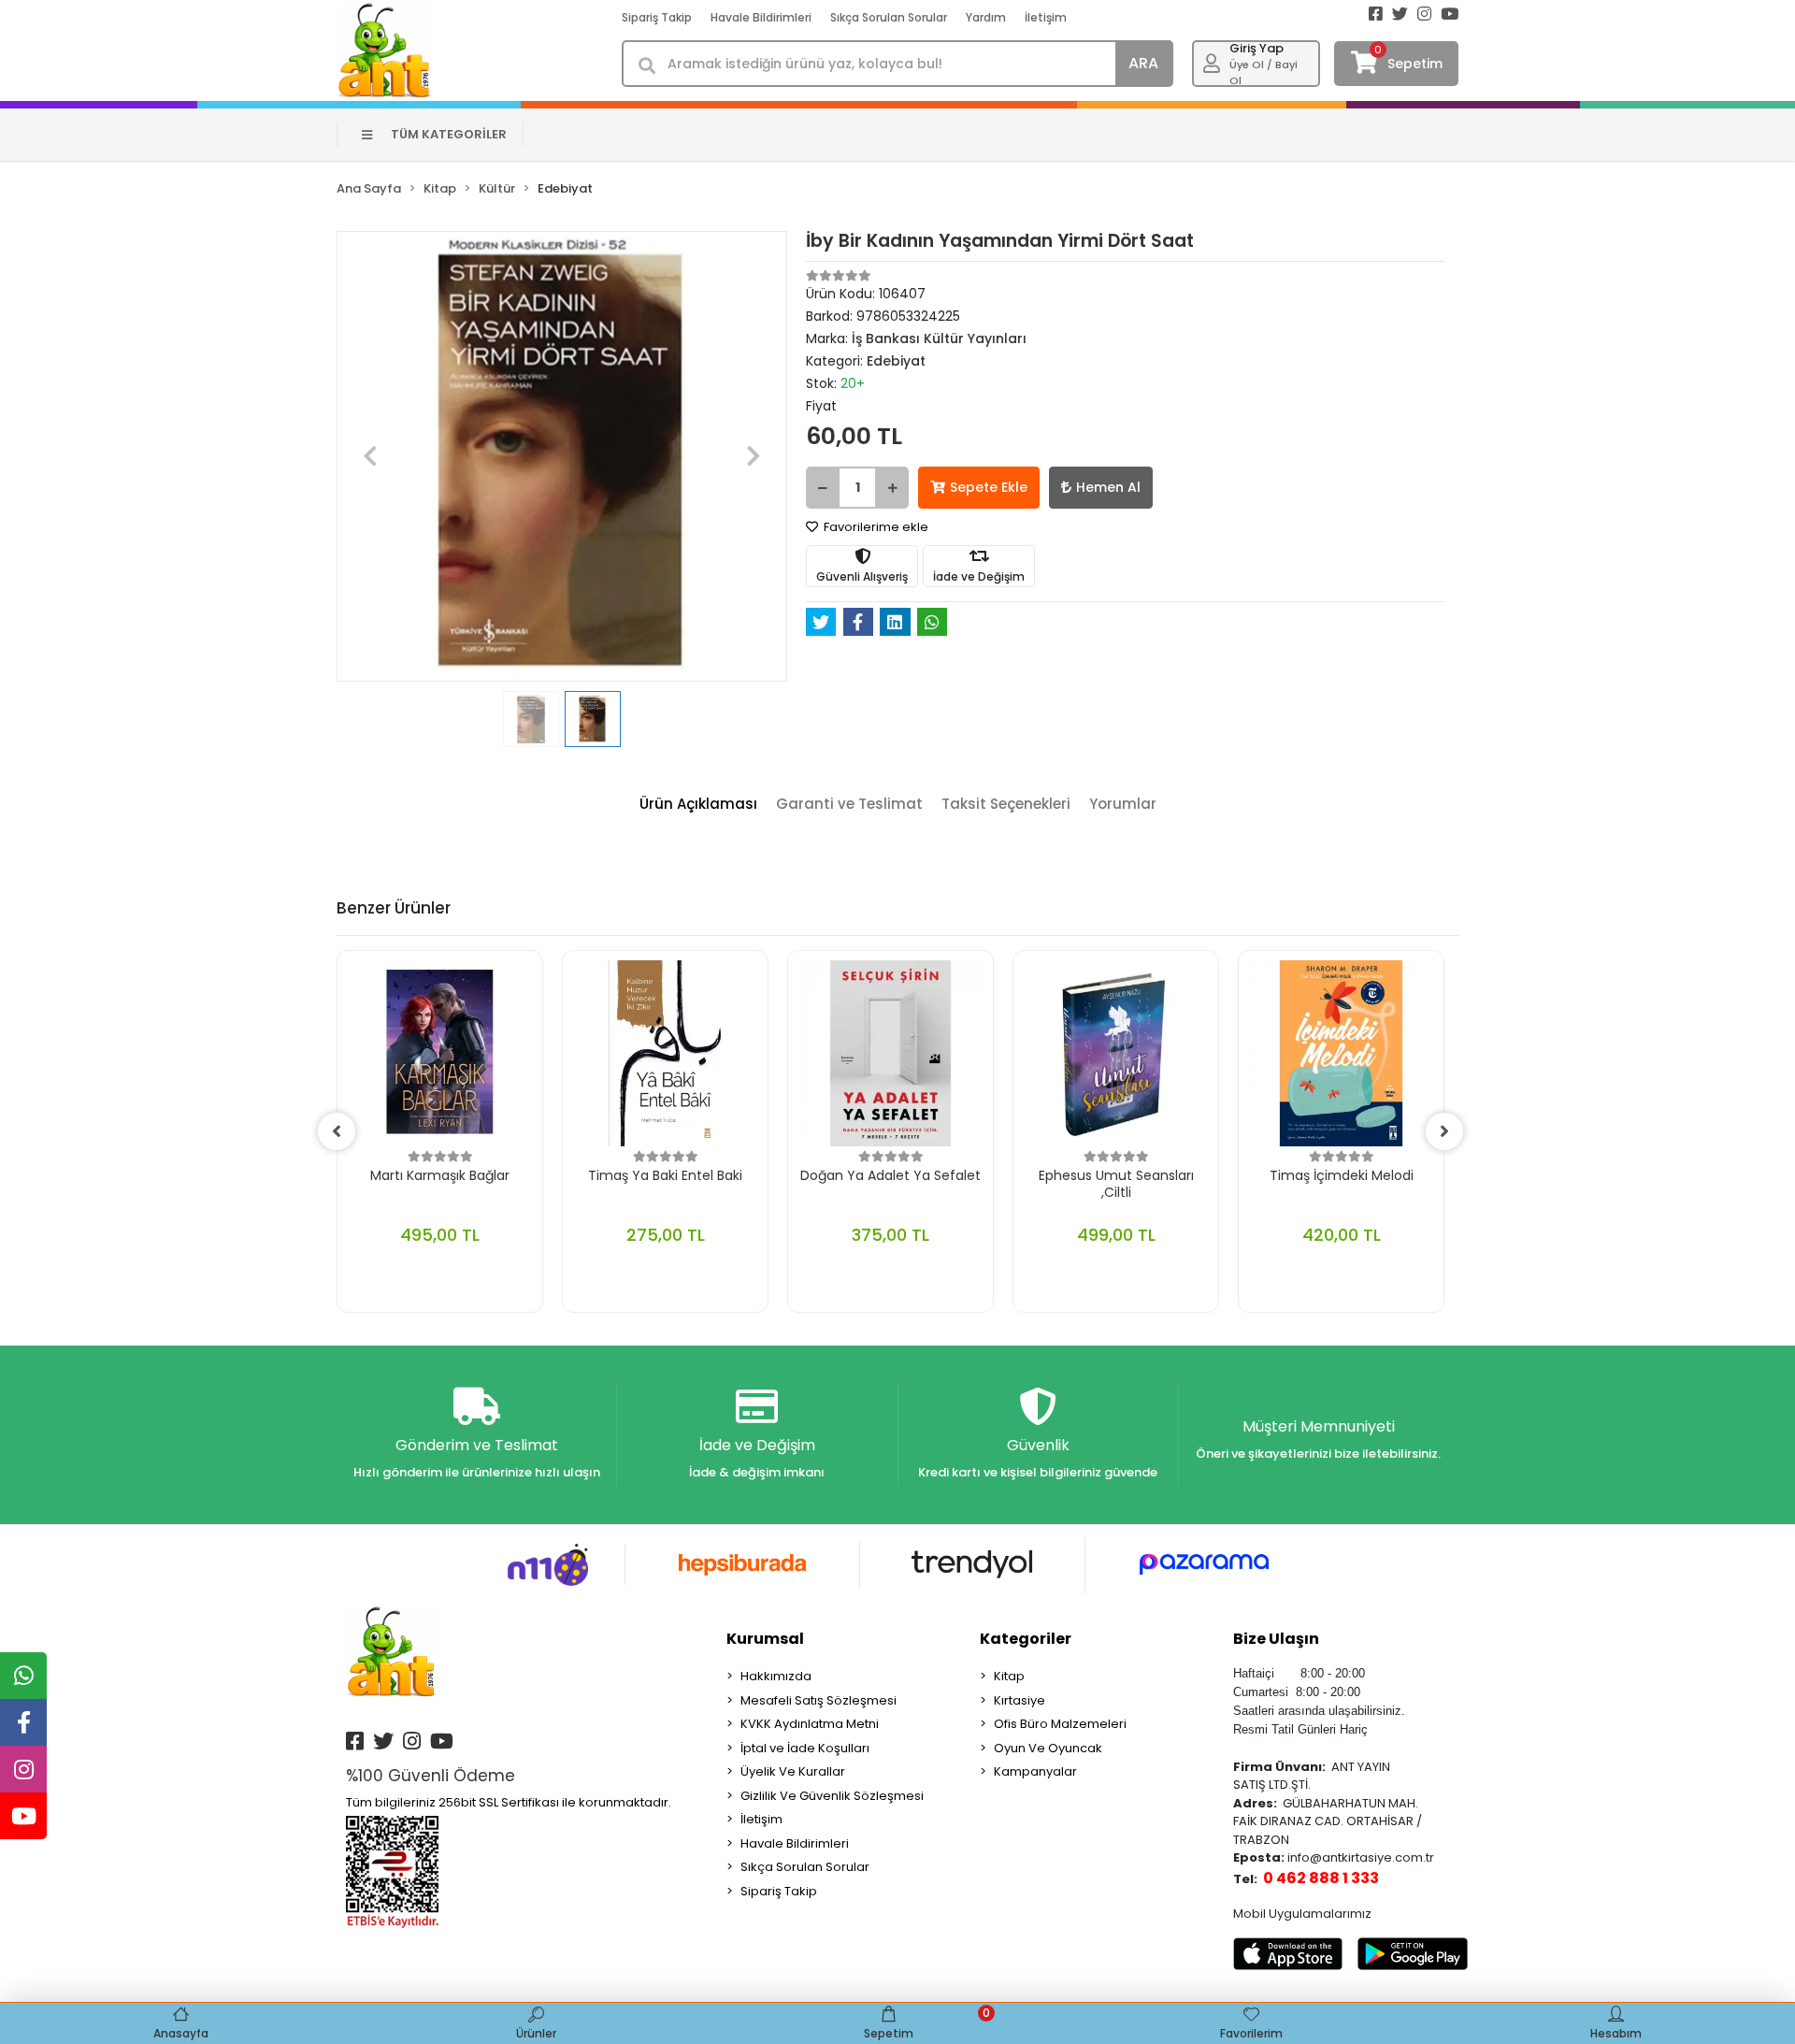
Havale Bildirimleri (761, 17)
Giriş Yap (1256, 48)
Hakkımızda (776, 1676)
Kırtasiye (1020, 1700)
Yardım (986, 17)
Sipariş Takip (657, 17)
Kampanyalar (1035, 1771)
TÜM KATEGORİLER (449, 134)
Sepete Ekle (989, 487)
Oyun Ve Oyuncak (1048, 1748)
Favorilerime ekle (875, 527)
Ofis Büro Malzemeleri (1060, 1724)
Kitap (1009, 1676)
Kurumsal (765, 1639)
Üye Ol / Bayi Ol (1264, 72)
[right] (1444, 1131)
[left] (337, 1131)
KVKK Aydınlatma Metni (810, 1724)
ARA (1143, 63)
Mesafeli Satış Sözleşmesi (819, 1700)
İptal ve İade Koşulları (805, 1748)
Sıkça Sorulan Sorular (889, 17)
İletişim (1046, 17)
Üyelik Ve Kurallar (793, 1771)
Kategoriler (1026, 1639)
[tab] (698, 805)
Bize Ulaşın (1276, 1639)
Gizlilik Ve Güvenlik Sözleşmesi (832, 1796)
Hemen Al (1108, 487)
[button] (370, 456)
